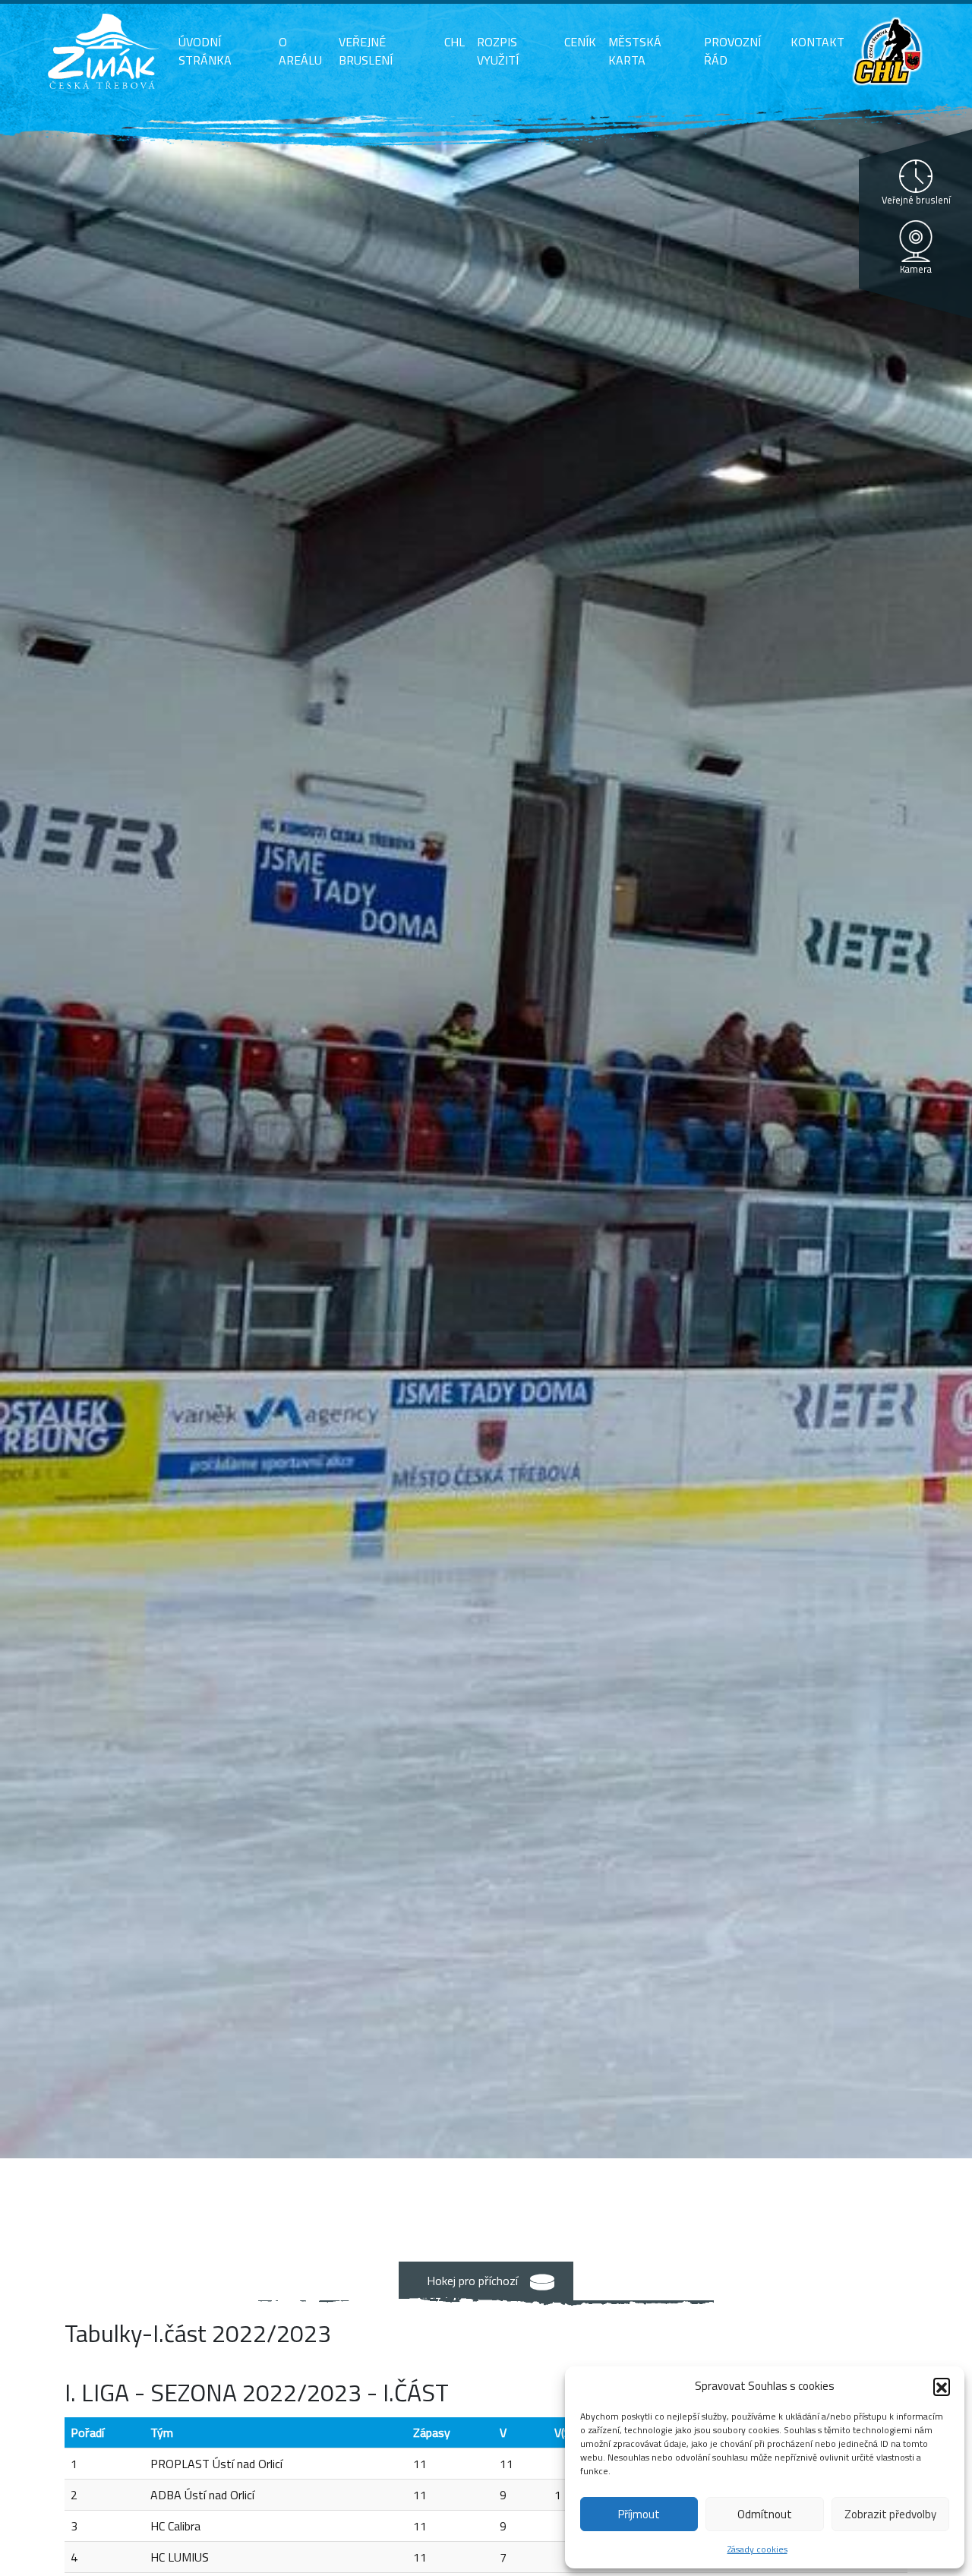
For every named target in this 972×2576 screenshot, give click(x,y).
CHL (454, 42)
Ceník (580, 42)
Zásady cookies (757, 2549)
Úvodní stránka (205, 51)
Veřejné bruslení (366, 51)
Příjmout (639, 2514)
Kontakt (817, 42)
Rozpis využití (498, 51)
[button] (942, 2386)
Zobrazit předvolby (890, 2514)
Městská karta (635, 51)
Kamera (916, 269)
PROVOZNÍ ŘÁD (732, 51)
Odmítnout (765, 2514)
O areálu (300, 51)
